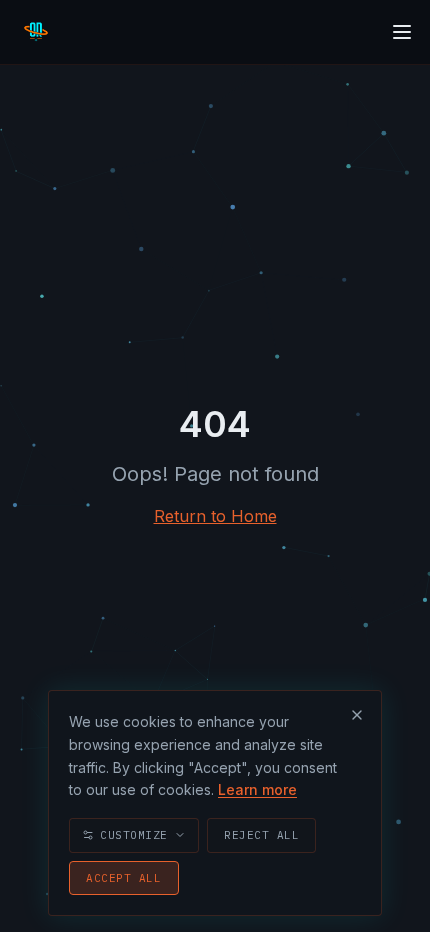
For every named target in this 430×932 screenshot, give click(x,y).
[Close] (357, 715)
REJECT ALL (262, 835)
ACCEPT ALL (124, 878)
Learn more (257, 789)
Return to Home (215, 516)
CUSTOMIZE (134, 835)
